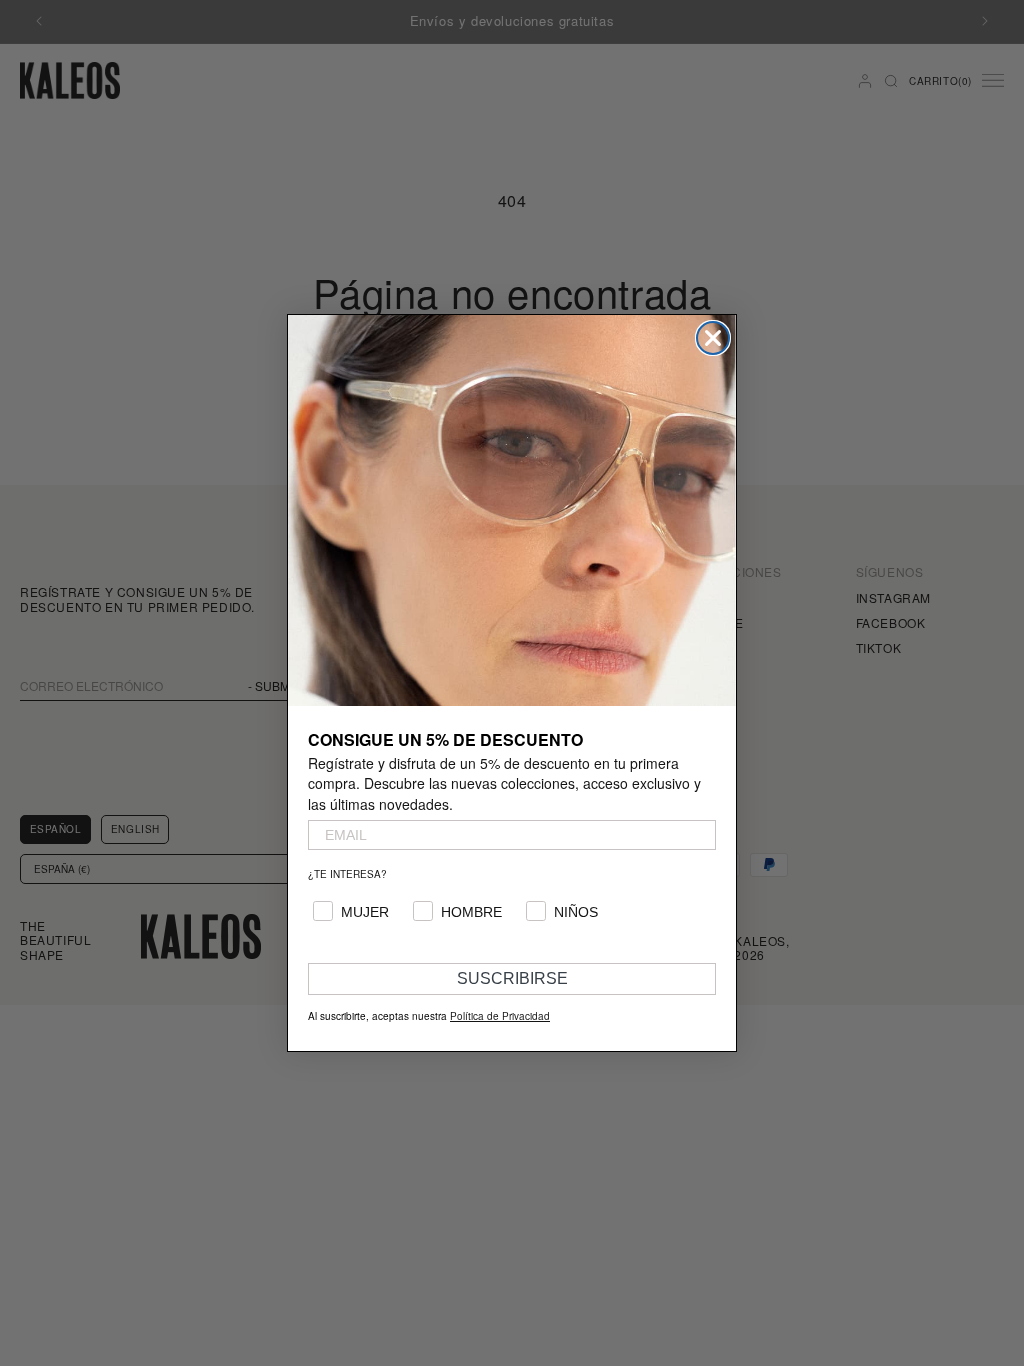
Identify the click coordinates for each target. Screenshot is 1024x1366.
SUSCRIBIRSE (512, 978)
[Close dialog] (713, 338)
